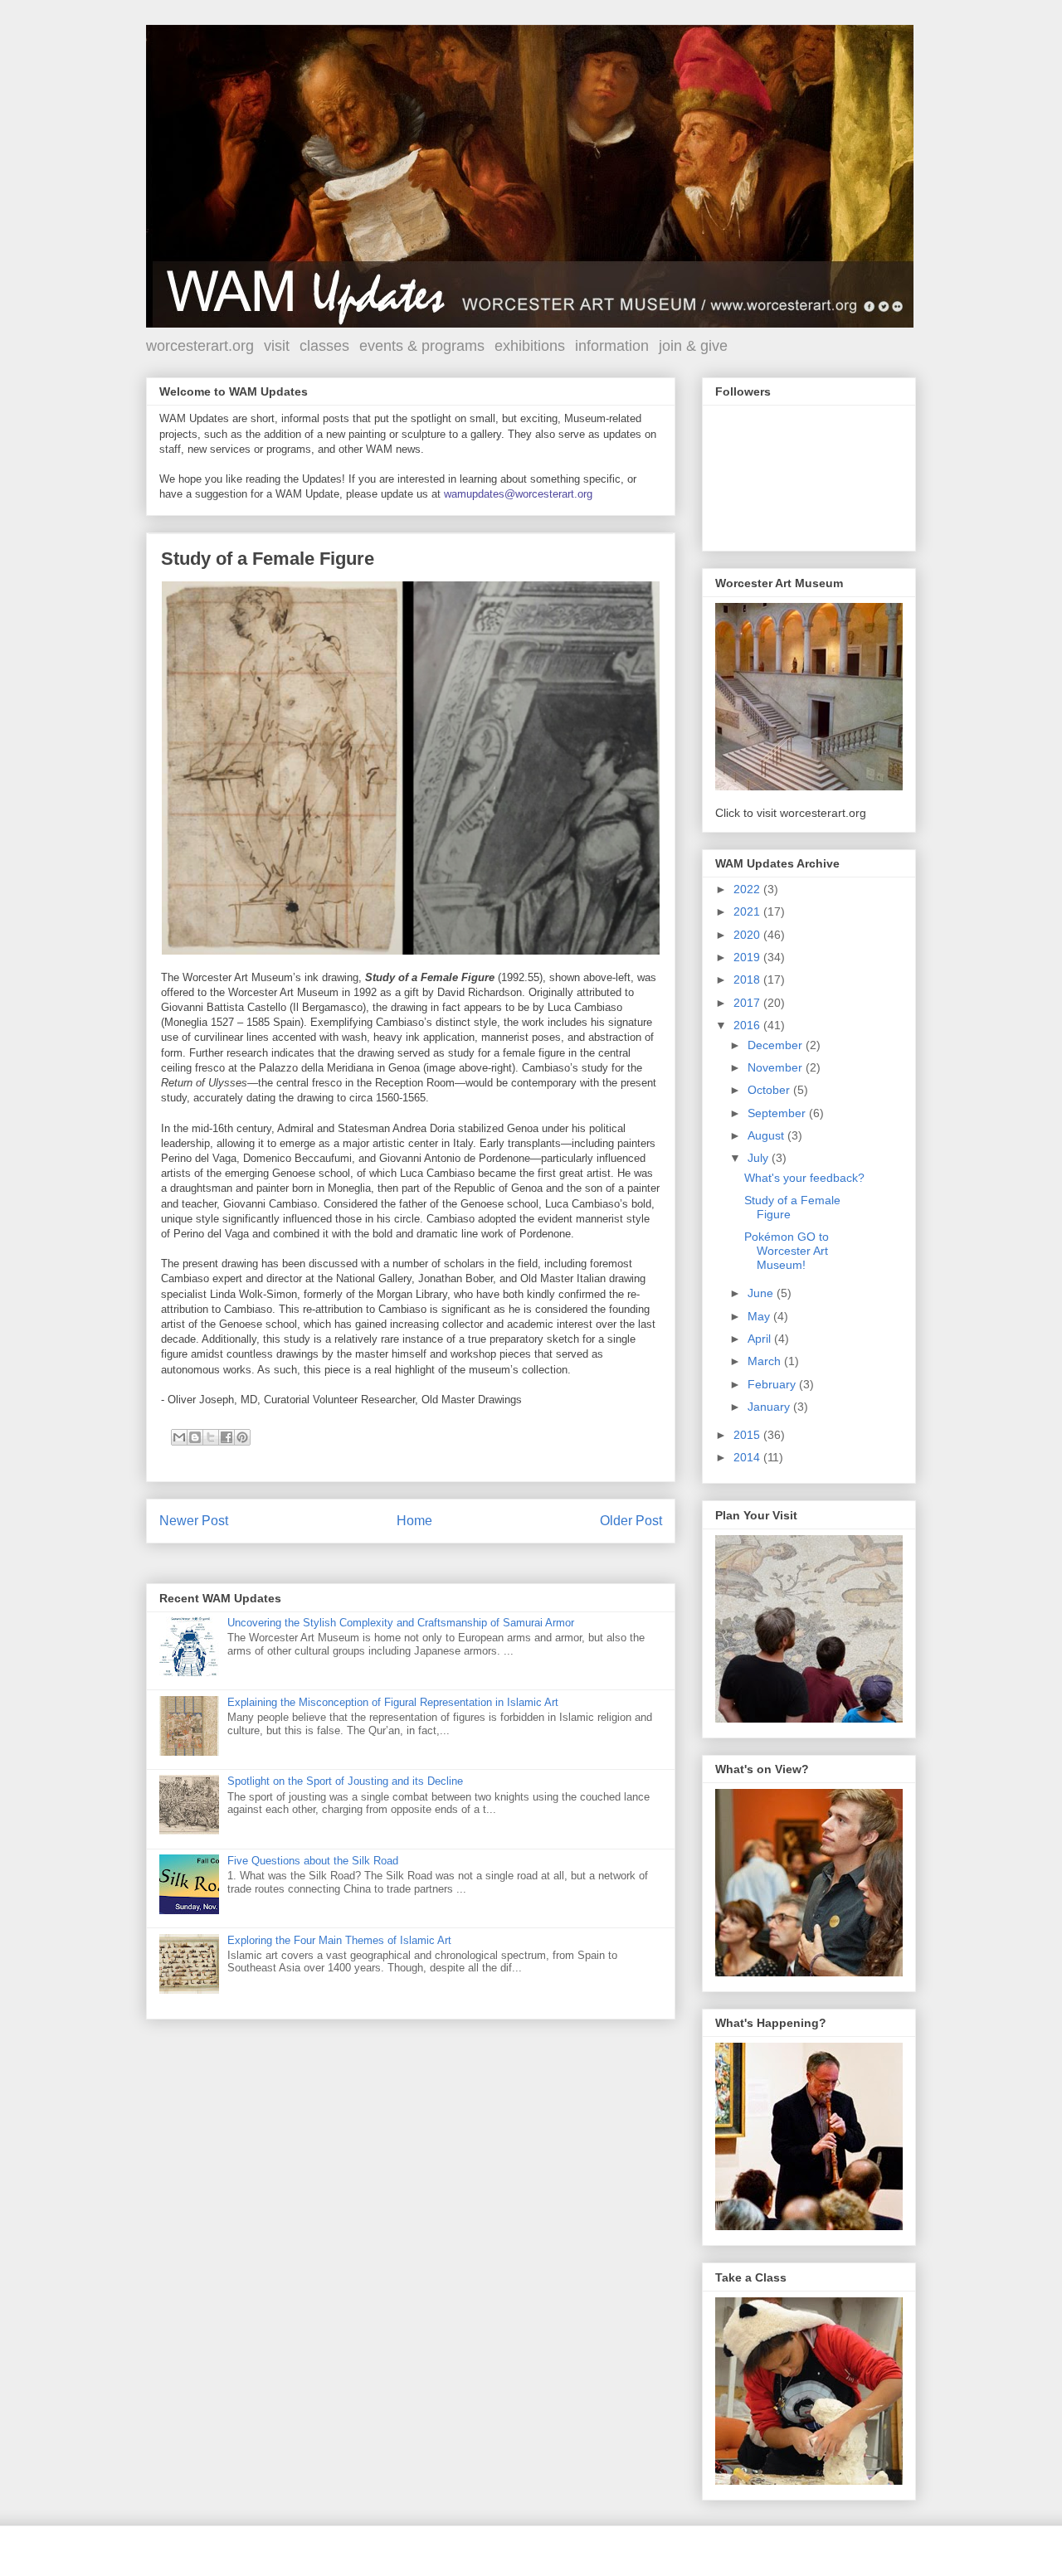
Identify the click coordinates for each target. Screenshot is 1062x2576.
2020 (748, 935)
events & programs (422, 346)
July (760, 1158)
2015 (748, 1435)
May (760, 1316)
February (773, 1384)
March (766, 1361)
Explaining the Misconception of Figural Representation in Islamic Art (393, 1702)
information (612, 346)
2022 (748, 889)
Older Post (631, 1521)
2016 (748, 1025)
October (770, 1090)
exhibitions (530, 346)
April (761, 1339)
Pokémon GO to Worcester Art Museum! (787, 1251)
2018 (748, 979)
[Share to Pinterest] (242, 1437)
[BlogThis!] (195, 1437)
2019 (748, 957)
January (770, 1407)
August (767, 1135)
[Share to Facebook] (227, 1437)
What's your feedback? (804, 1178)
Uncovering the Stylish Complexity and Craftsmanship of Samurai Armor (401, 1623)
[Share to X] (211, 1437)
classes (324, 346)
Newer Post (194, 1521)
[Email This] (179, 1437)
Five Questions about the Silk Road (313, 1861)
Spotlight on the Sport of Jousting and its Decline (345, 1781)
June (762, 1293)
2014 (748, 1457)
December (777, 1045)
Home (414, 1521)
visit (277, 346)
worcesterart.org (200, 346)
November (777, 1067)
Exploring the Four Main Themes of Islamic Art (339, 1940)
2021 (748, 911)
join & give (693, 346)
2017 (748, 1003)
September (778, 1113)
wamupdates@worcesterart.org (518, 494)
